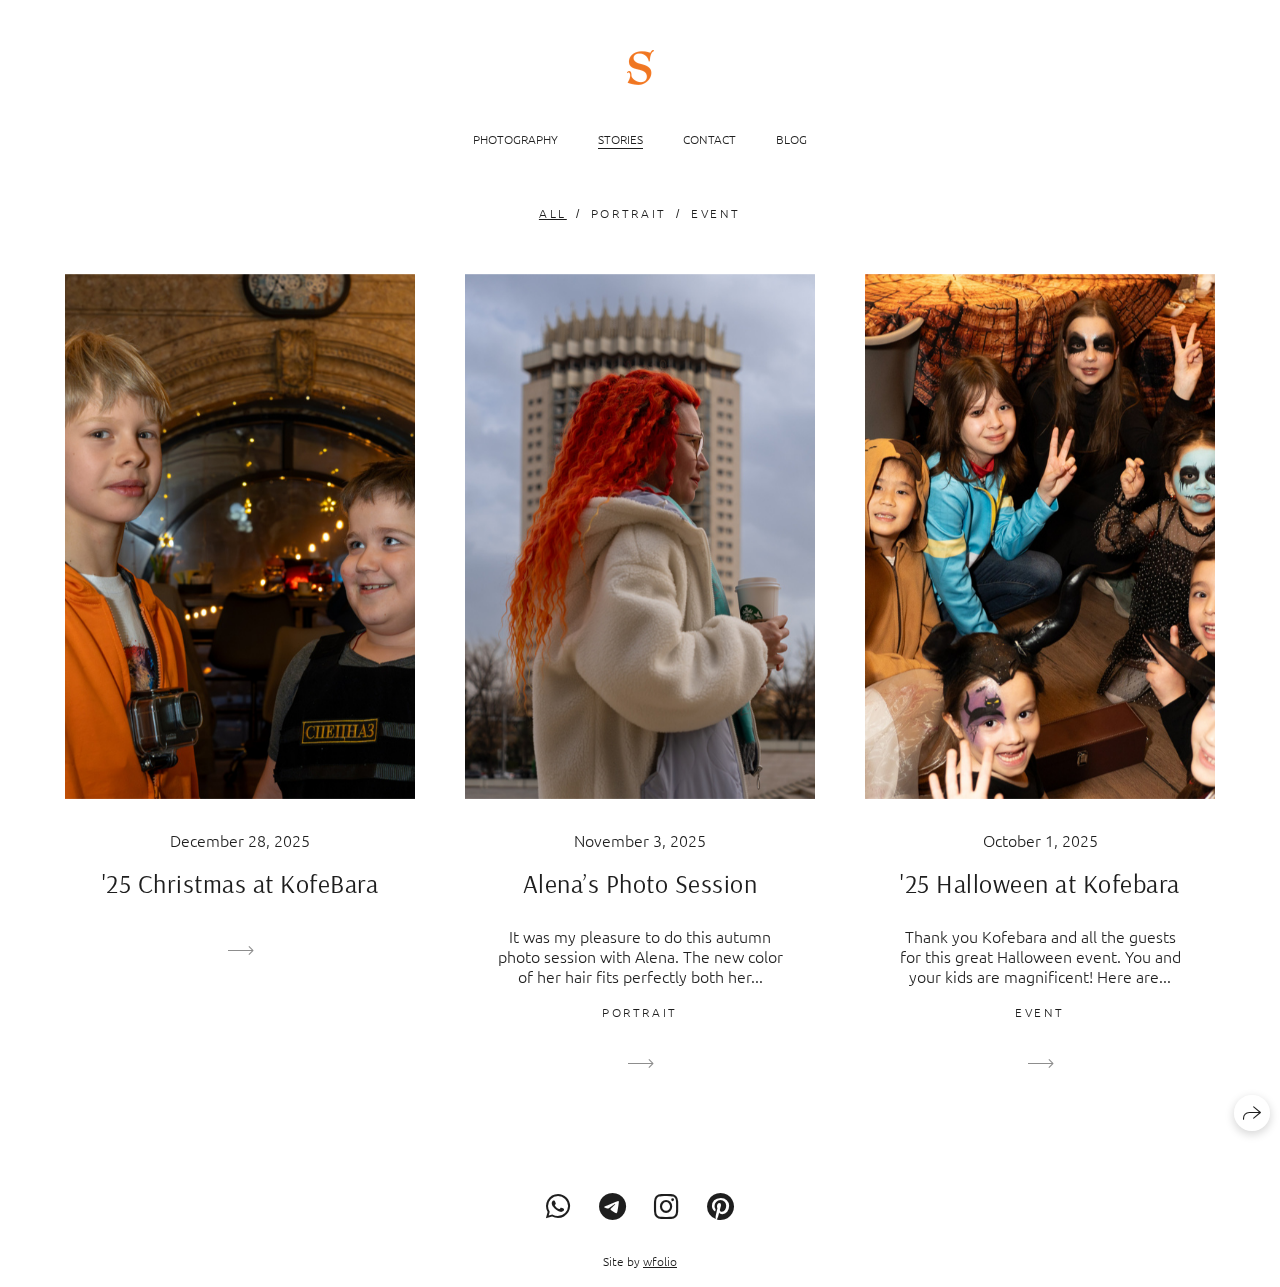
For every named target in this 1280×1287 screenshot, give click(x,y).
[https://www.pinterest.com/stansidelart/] (720, 1206)
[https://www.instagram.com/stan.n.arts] (666, 1206)
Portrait (629, 213)
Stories (620, 139)
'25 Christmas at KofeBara (240, 883)
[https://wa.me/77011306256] (558, 1206)
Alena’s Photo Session (640, 883)
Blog (791, 139)
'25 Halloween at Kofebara (1040, 883)
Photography (515, 139)
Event (716, 213)
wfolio (660, 1261)
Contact (709, 139)
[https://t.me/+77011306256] (612, 1206)
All (553, 213)
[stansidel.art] (640, 67)
